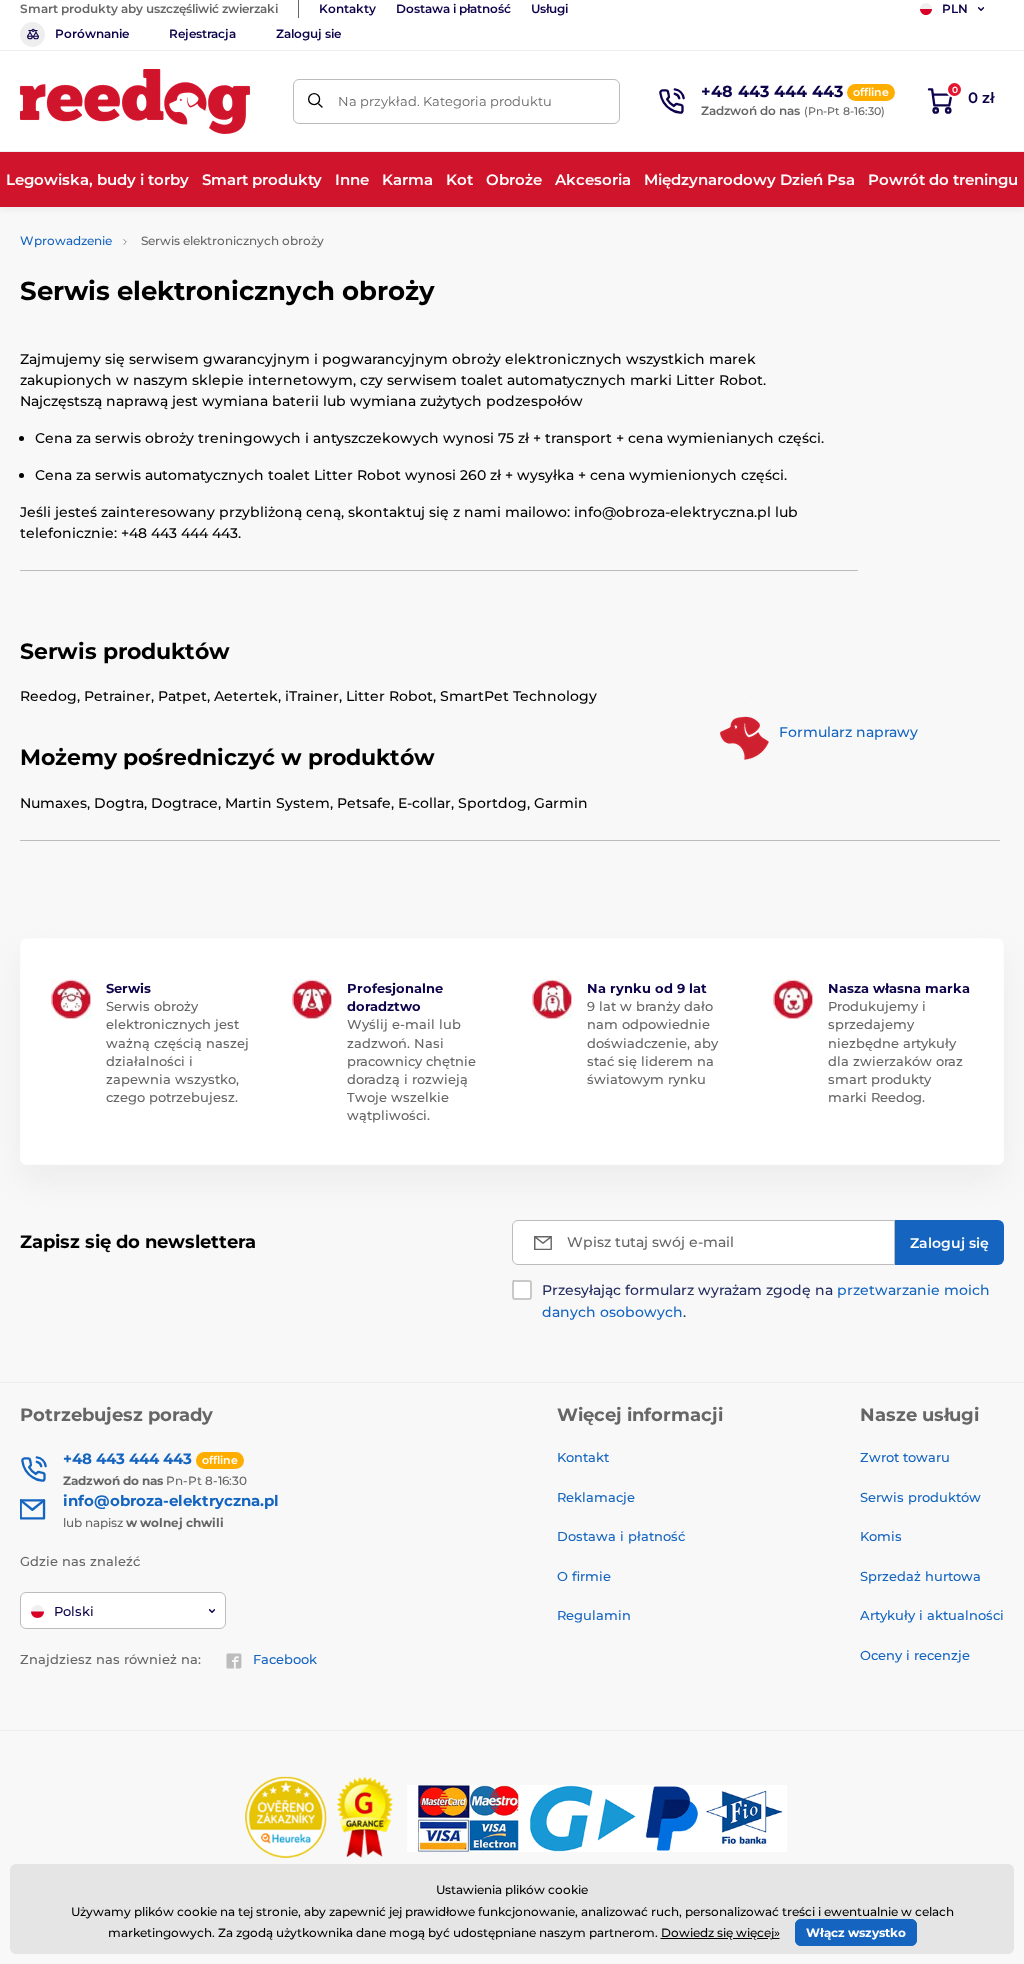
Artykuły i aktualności (932, 1615)
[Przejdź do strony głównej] (135, 101)
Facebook (285, 1659)
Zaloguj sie (308, 33)
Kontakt (583, 1457)
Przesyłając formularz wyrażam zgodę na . (766, 1301)
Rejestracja (202, 33)
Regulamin (594, 1615)
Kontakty (347, 8)
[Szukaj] (315, 101)
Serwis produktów (920, 1497)
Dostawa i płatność (453, 8)
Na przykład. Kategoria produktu (445, 101)
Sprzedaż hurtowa (920, 1576)
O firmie (584, 1576)
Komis (881, 1536)
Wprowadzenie (66, 240)
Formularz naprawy (848, 733)
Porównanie (92, 33)
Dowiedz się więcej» (720, 1932)
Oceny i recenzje (915, 1655)
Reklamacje (596, 1497)
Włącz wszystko (856, 1932)
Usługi (549, 8)
